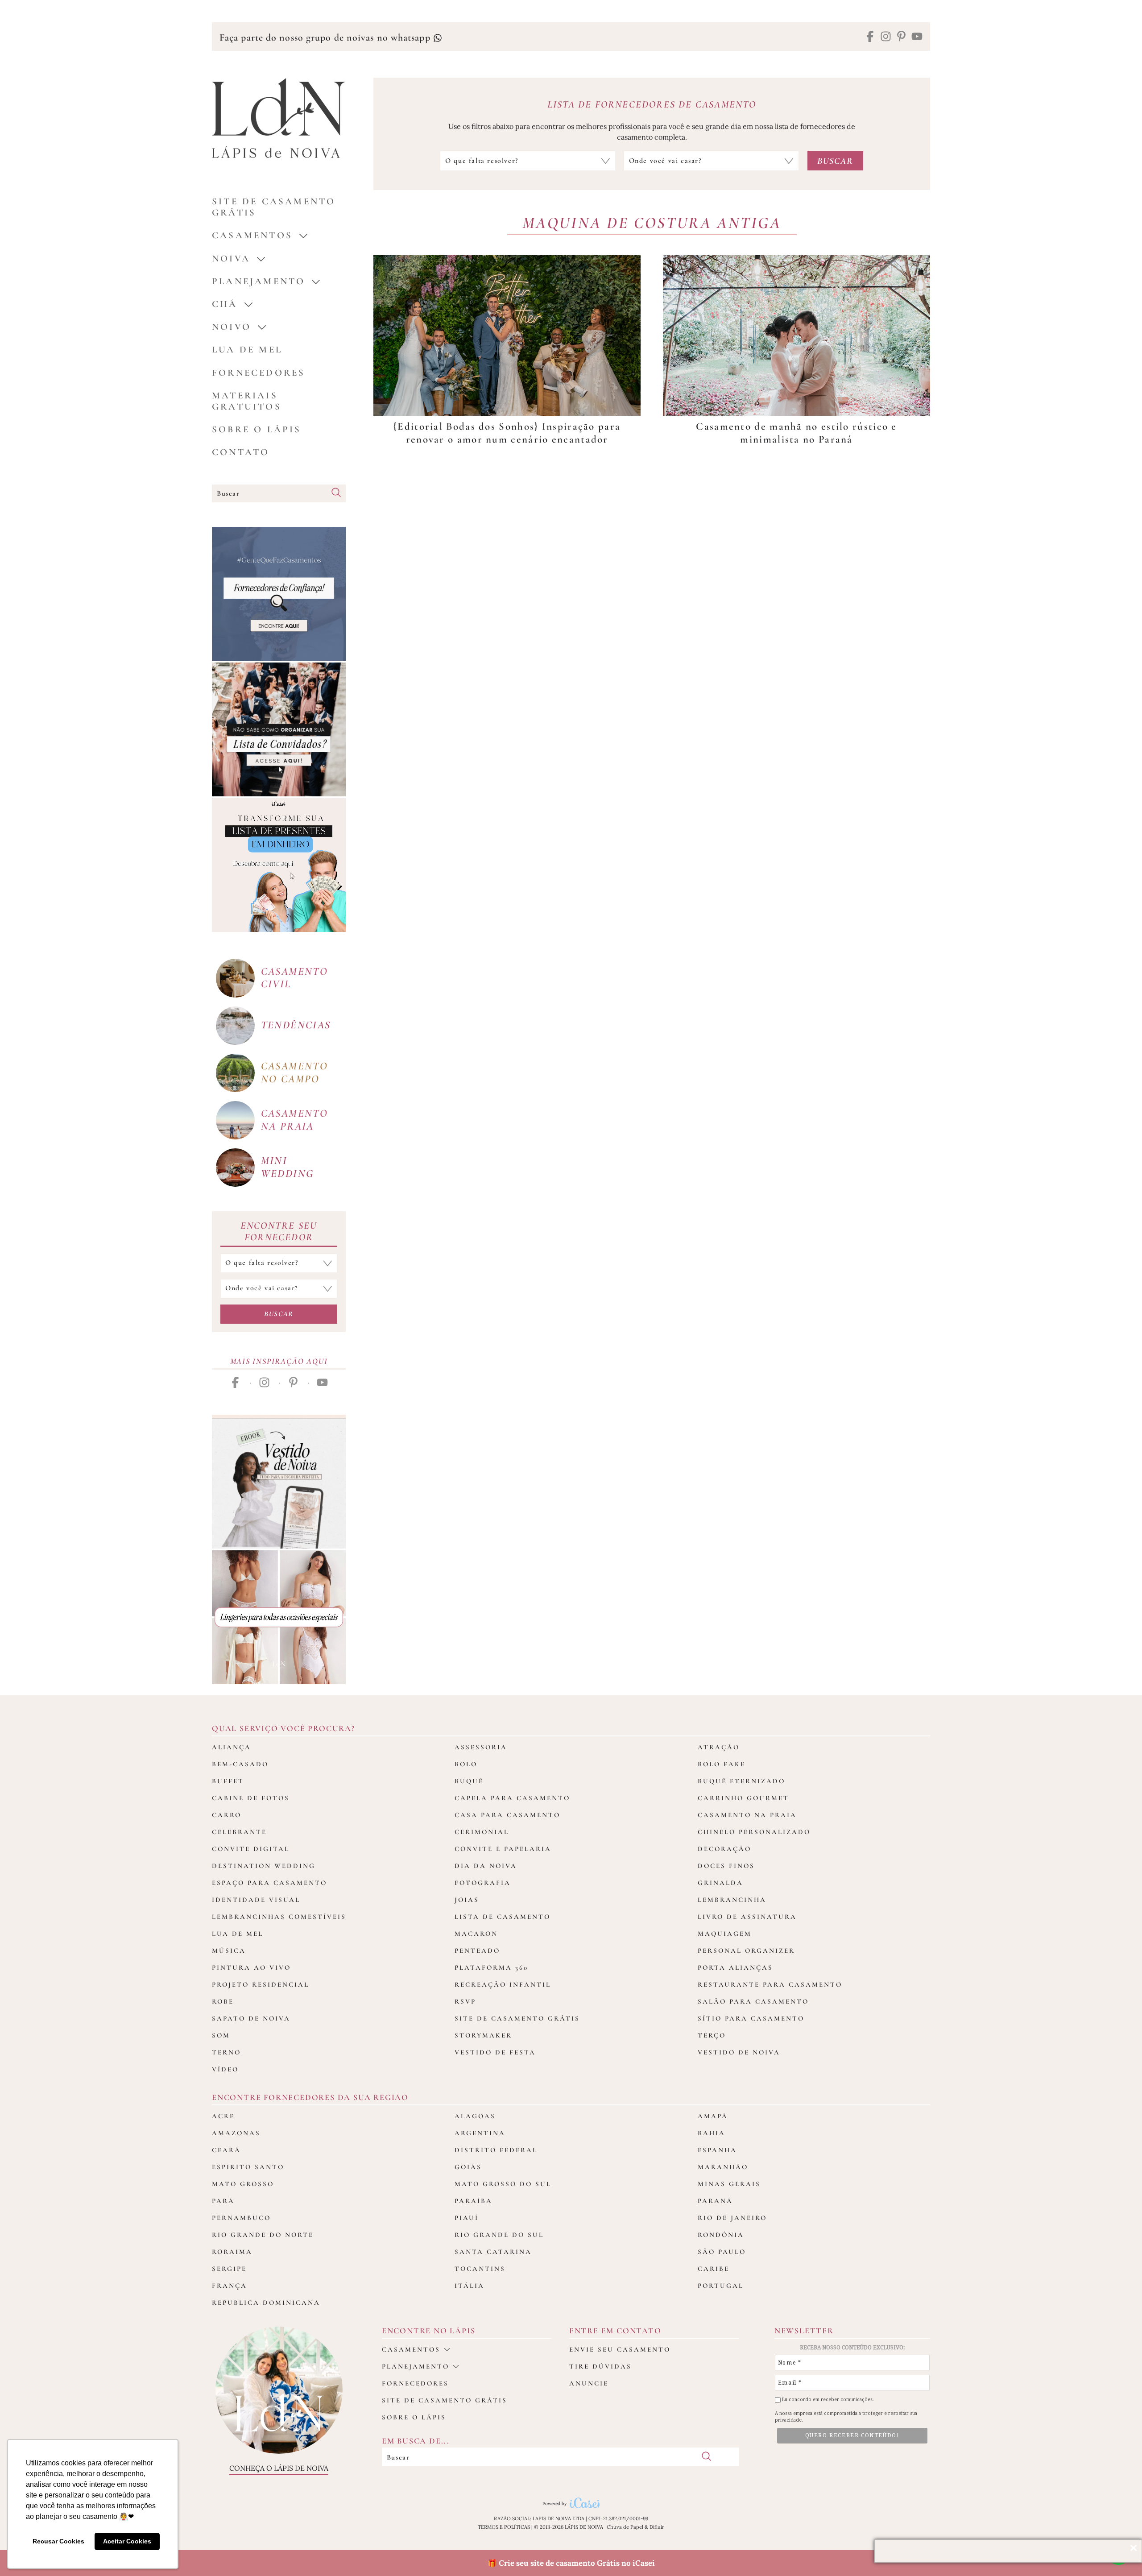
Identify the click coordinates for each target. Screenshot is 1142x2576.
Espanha (717, 2150)
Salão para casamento (753, 2001)
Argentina (480, 2133)
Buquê (469, 1781)
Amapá (713, 2116)
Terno (226, 2052)
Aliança (232, 1747)
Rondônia (721, 2235)
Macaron (476, 1934)
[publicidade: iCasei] (279, 865)
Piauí (467, 2218)
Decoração (724, 1849)
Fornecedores (259, 373)
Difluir (657, 2527)
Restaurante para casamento (770, 1984)
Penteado (477, 1951)
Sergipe (229, 2269)
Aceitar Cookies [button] (127, 2541)
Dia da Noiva (486, 1866)
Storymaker (483, 2035)
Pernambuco (241, 2218)
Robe (223, 2001)
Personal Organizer (746, 1951)
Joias (467, 1900)
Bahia (712, 2133)
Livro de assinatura (747, 1917)
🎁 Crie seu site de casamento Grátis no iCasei (571, 2563)
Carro (227, 1815)
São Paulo (722, 2252)
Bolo (466, 1764)
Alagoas (475, 2116)
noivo (232, 327)
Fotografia (483, 1883)
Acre (223, 2116)
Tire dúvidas (600, 2366)
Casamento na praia (295, 1120)
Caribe (714, 2269)
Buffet (228, 1781)
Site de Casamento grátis (274, 207)
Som (221, 2035)
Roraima (232, 2252)
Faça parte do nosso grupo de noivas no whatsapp (326, 37)
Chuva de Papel (625, 2527)
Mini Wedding (288, 1167)
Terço (712, 2035)
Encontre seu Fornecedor (279, 1231)
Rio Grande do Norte (263, 2235)
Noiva (231, 259)
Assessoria (481, 1747)
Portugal (721, 2286)
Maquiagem (725, 1934)
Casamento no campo (295, 1073)
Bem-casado (240, 1764)
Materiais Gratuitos (247, 401)
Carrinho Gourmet (743, 1798)
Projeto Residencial (261, 1984)
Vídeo (225, 2069)
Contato (241, 452)
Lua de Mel (247, 350)
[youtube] (917, 37)
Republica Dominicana (266, 2303)
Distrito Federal (496, 2150)
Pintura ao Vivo (251, 1967)
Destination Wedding (264, 1866)
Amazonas (236, 2133)
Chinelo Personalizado (754, 1832)
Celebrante (239, 1832)
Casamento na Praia (747, 1815)
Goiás (468, 2167)
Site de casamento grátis (445, 2400)
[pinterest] (901, 37)
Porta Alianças (735, 1967)
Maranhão (723, 2167)
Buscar (279, 1314)
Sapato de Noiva (251, 2018)
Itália (470, 2286)
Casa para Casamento (507, 1815)
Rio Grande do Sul (499, 2235)
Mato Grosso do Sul (503, 2184)
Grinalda (720, 1883)
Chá (225, 304)
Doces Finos (726, 1866)
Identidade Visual (256, 1900)
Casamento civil (295, 978)
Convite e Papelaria (503, 1849)
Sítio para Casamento (751, 2018)
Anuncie (589, 2383)
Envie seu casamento (620, 2349)
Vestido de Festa (495, 2052)
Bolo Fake (722, 1764)
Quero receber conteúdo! (852, 2435)
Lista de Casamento (503, 1917)
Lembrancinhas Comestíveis (279, 1917)
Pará (223, 2201)
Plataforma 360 (491, 1967)
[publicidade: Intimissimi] (279, 1617)
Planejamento (259, 281)
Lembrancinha (732, 1900)
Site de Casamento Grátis (517, 2018)
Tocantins (480, 2269)
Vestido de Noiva (739, 2052)
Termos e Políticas (504, 2527)
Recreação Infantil (503, 1984)
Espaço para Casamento (269, 1883)
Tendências (296, 1025)
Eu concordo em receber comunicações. (827, 2400)
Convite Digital (251, 1849)
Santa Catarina (493, 2252)
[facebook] (870, 37)
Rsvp (465, 2001)
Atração (719, 1747)
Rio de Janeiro (732, 2218)
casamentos (252, 235)
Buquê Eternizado (741, 1781)
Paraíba (474, 2201)
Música (229, 1951)
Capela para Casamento (512, 1798)
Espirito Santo (248, 2167)
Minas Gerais (729, 2184)
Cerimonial (482, 1832)
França (230, 2286)
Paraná (715, 2201)
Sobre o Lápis (257, 429)
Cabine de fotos (251, 1798)
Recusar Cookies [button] (58, 2541)
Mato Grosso (243, 2184)
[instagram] (886, 37)
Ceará (226, 2150)
